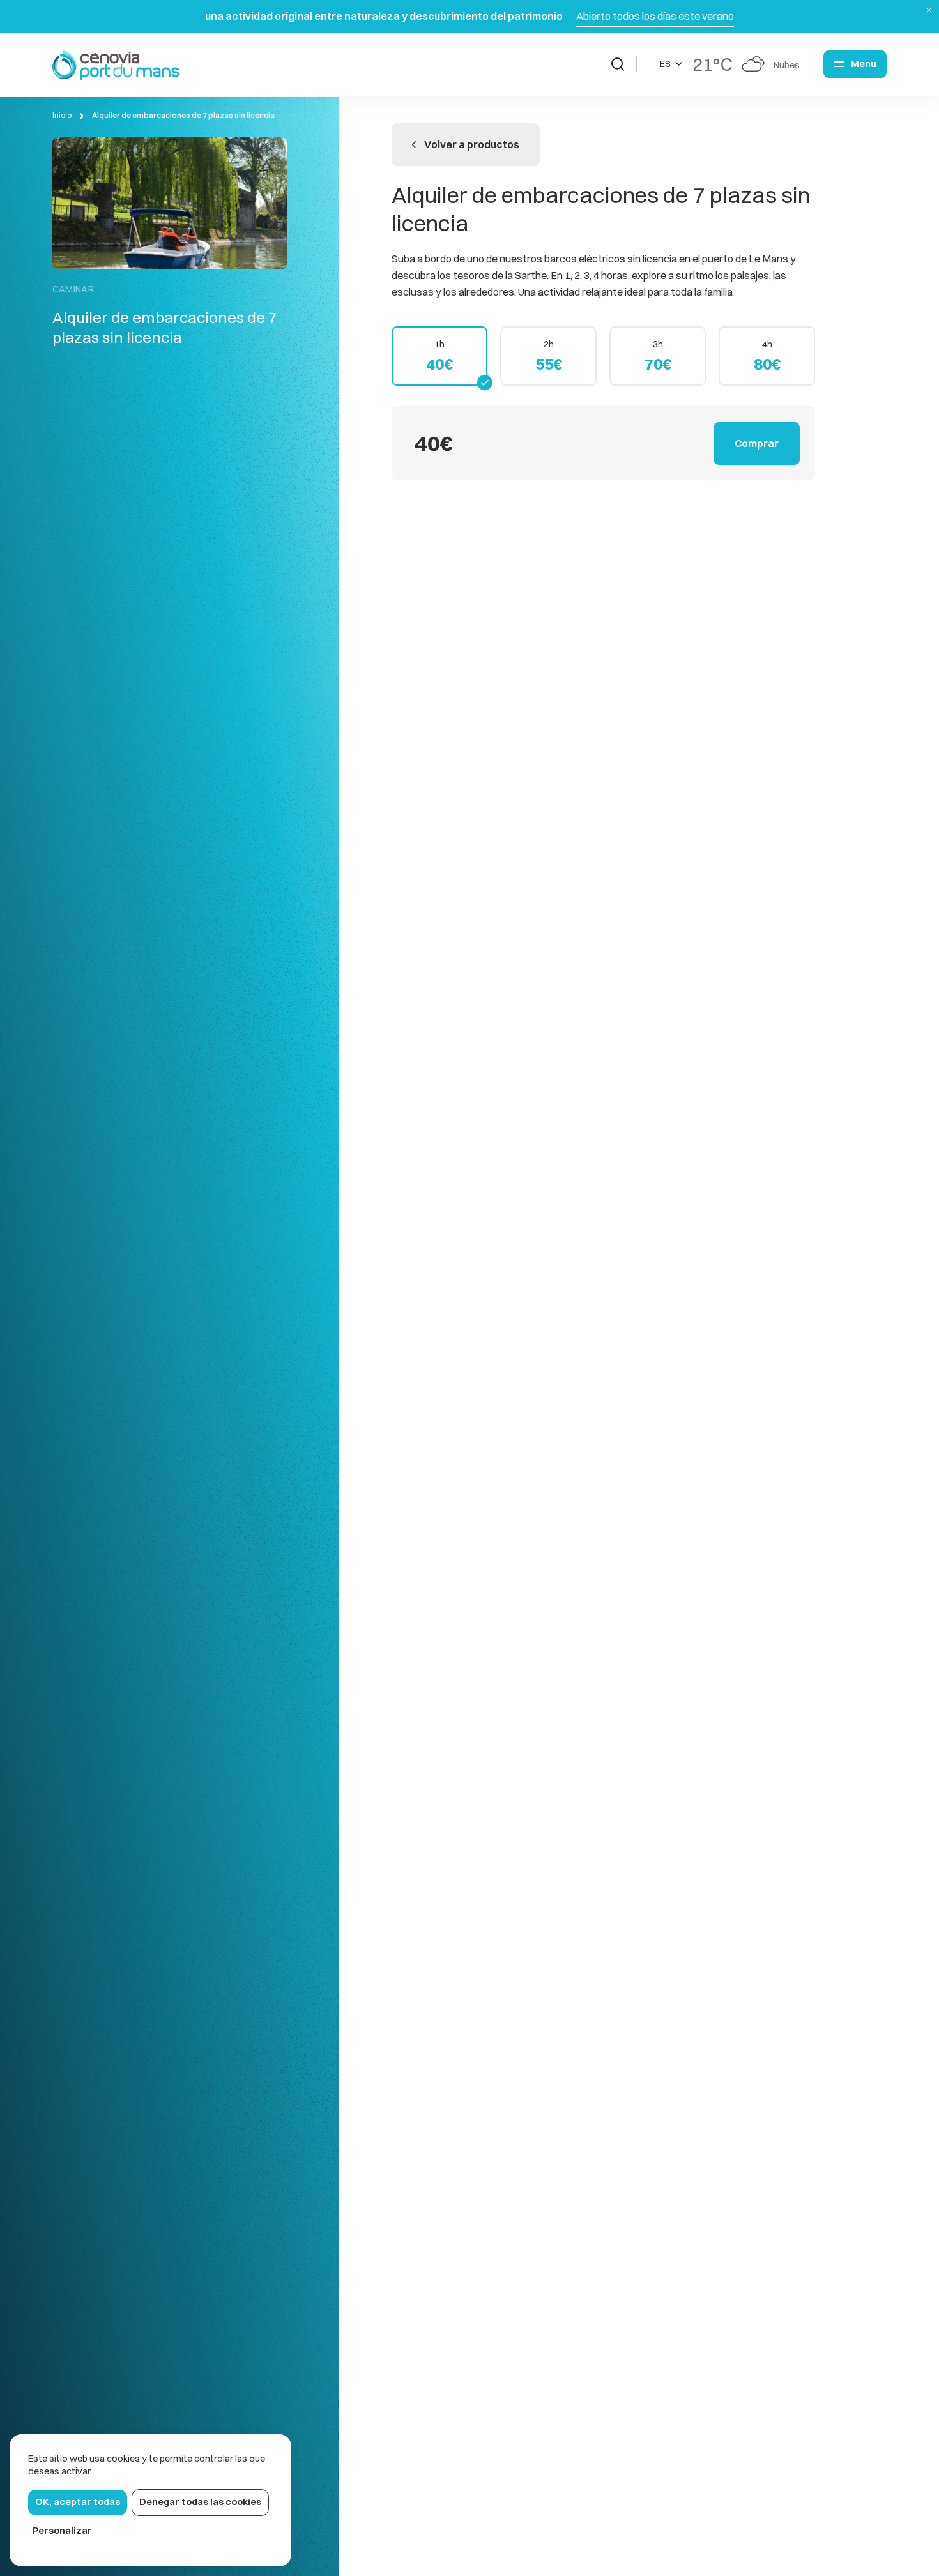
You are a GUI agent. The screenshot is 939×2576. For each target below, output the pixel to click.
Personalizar (62, 2531)
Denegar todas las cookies (200, 2502)
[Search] (623, 64)
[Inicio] (116, 64)
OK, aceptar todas (78, 2502)
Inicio (62, 115)
